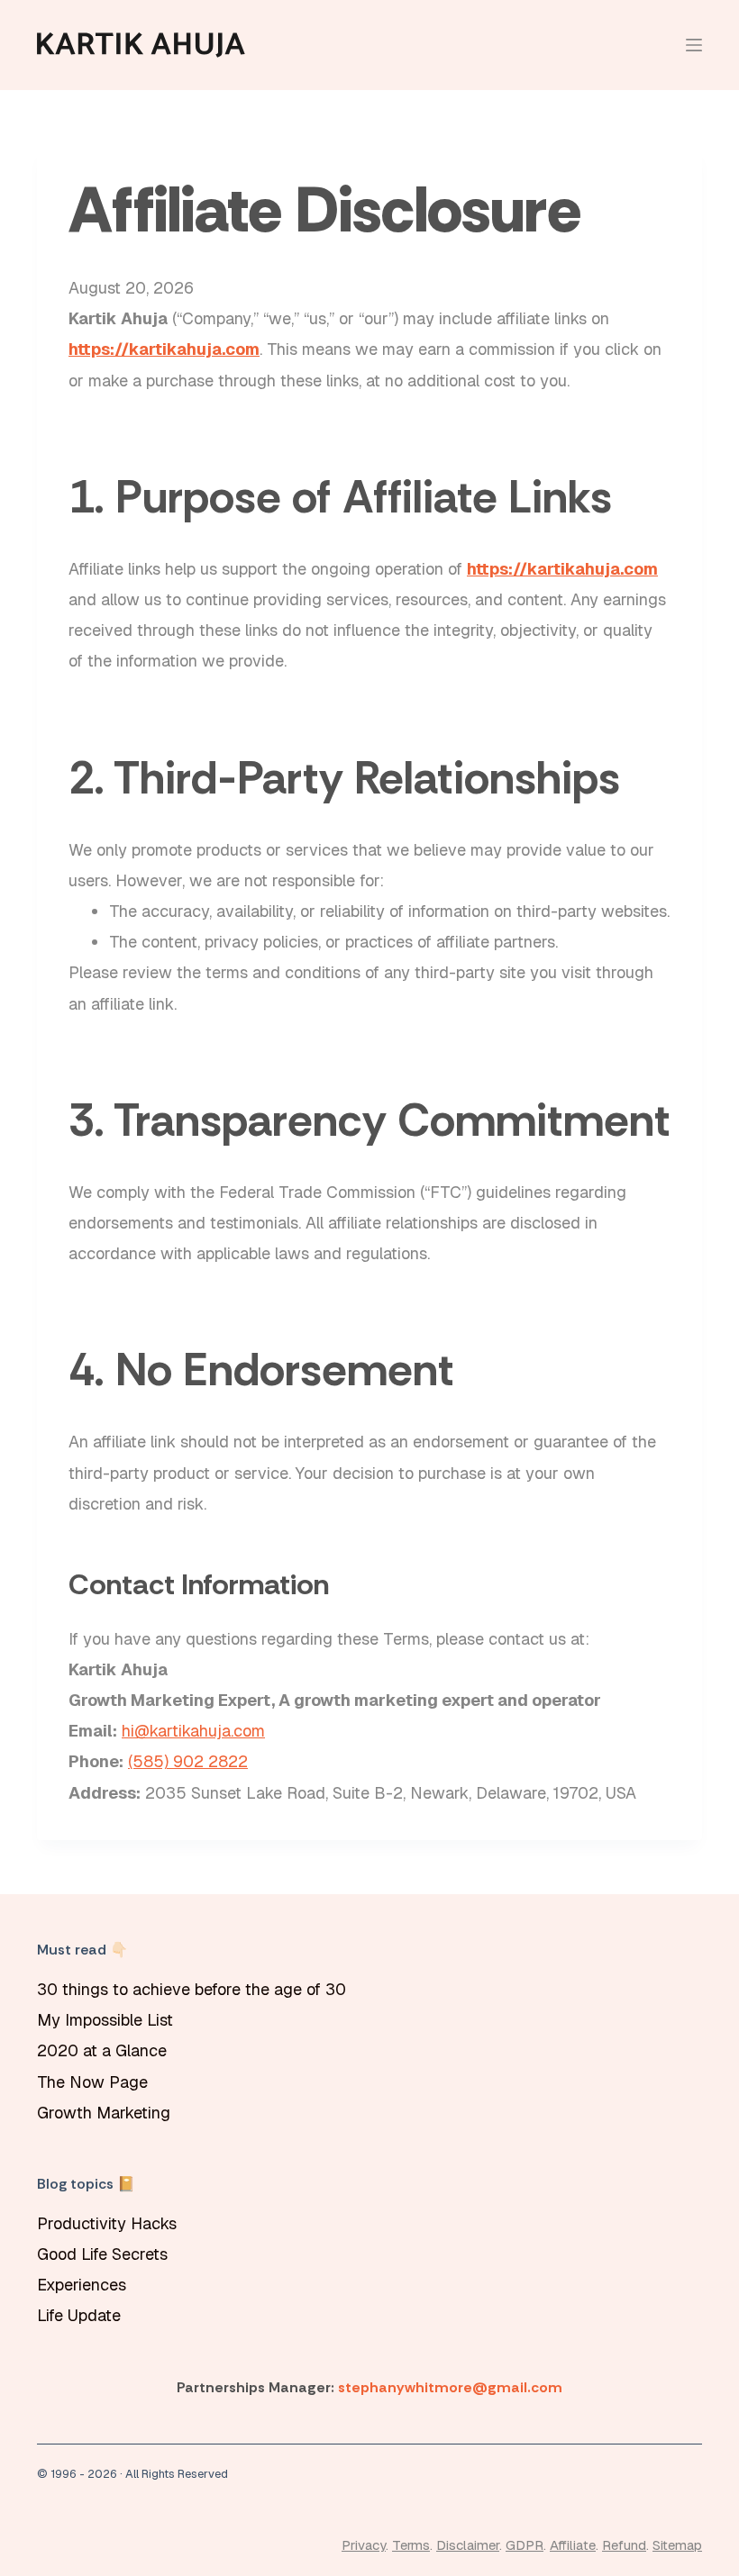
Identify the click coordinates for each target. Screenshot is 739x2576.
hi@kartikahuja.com (193, 1731)
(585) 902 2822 (188, 1761)
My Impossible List (105, 2020)
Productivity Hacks (107, 2223)
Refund (624, 2545)
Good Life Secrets (102, 2254)
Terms (411, 2545)
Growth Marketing (104, 2113)
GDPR (525, 2545)
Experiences (82, 2285)
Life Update (79, 2315)
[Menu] (694, 45)
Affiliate (573, 2545)
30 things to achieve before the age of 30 (192, 1989)
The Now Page (92, 2082)
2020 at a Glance (102, 2050)
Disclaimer (468, 2545)
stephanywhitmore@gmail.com (450, 2387)
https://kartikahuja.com (164, 349)
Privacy (364, 2545)
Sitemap (677, 2545)
